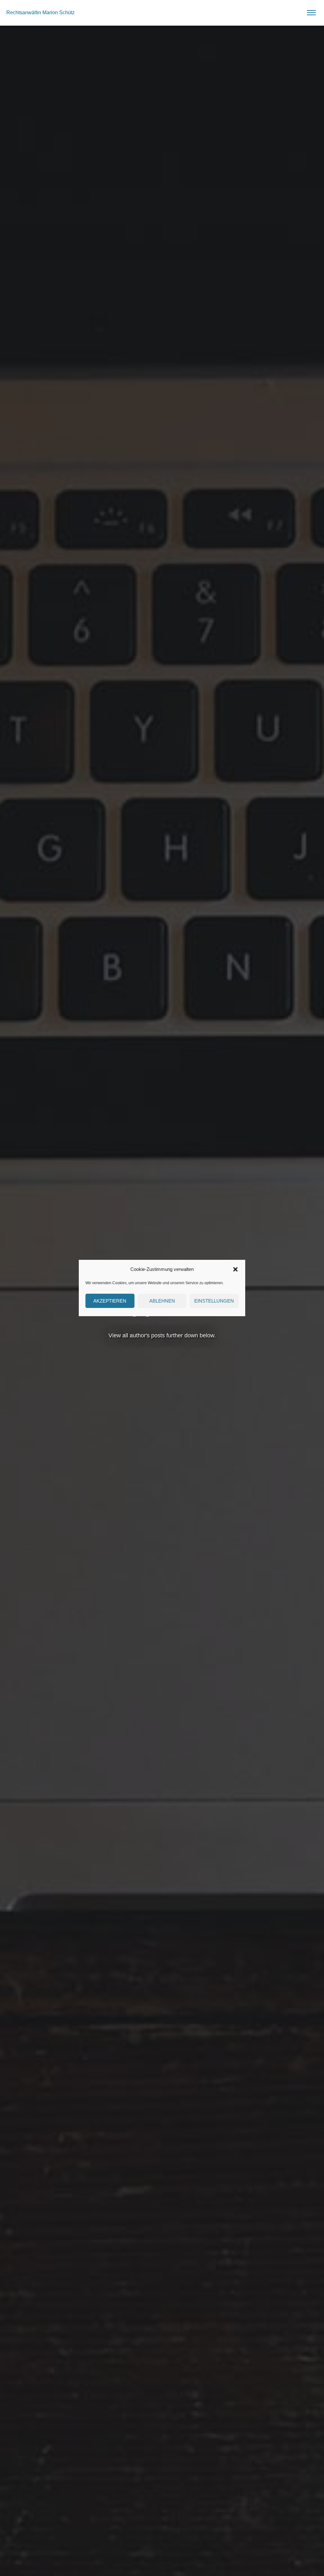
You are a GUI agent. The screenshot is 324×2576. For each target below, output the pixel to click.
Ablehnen (162, 1301)
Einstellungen (214, 1301)
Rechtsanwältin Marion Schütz (40, 13)
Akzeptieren (110, 1301)
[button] (235, 1269)
